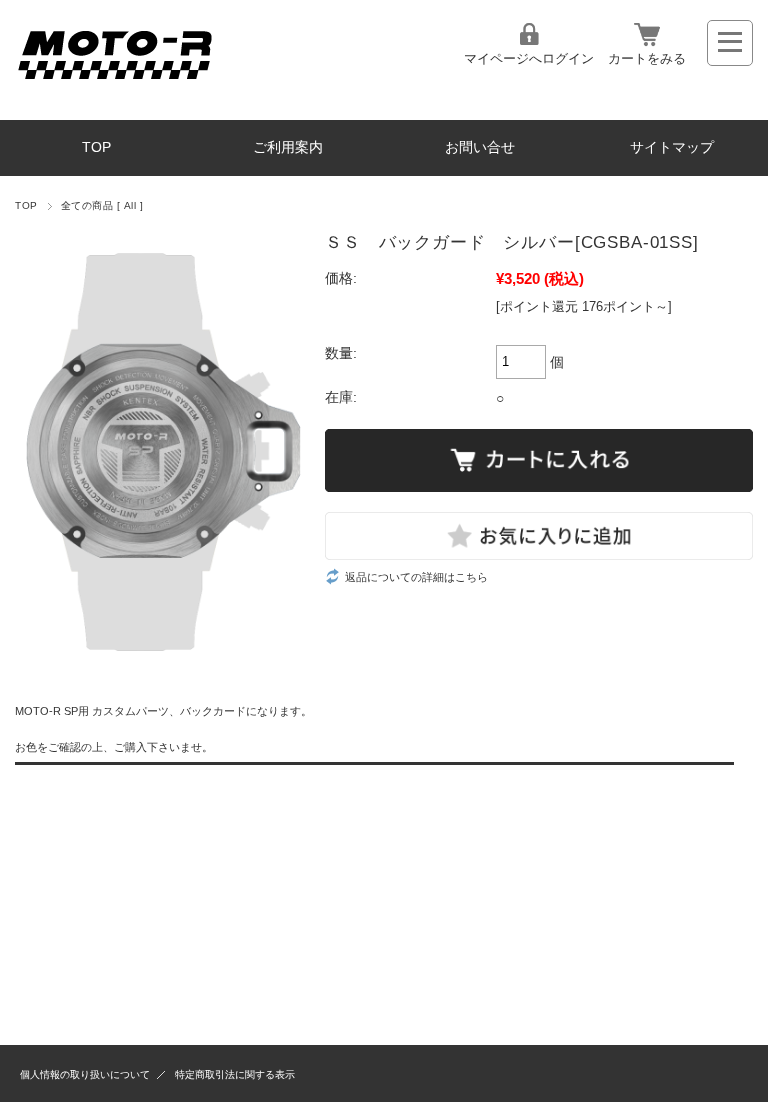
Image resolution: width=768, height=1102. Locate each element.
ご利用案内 (288, 147)
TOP (96, 147)
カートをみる (647, 58)
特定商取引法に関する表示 (235, 1074)
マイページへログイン (529, 58)
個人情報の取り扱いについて (85, 1074)
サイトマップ (672, 147)
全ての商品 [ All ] (102, 205)
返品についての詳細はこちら (416, 577)
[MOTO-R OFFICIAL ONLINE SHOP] (115, 84)
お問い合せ (480, 147)
